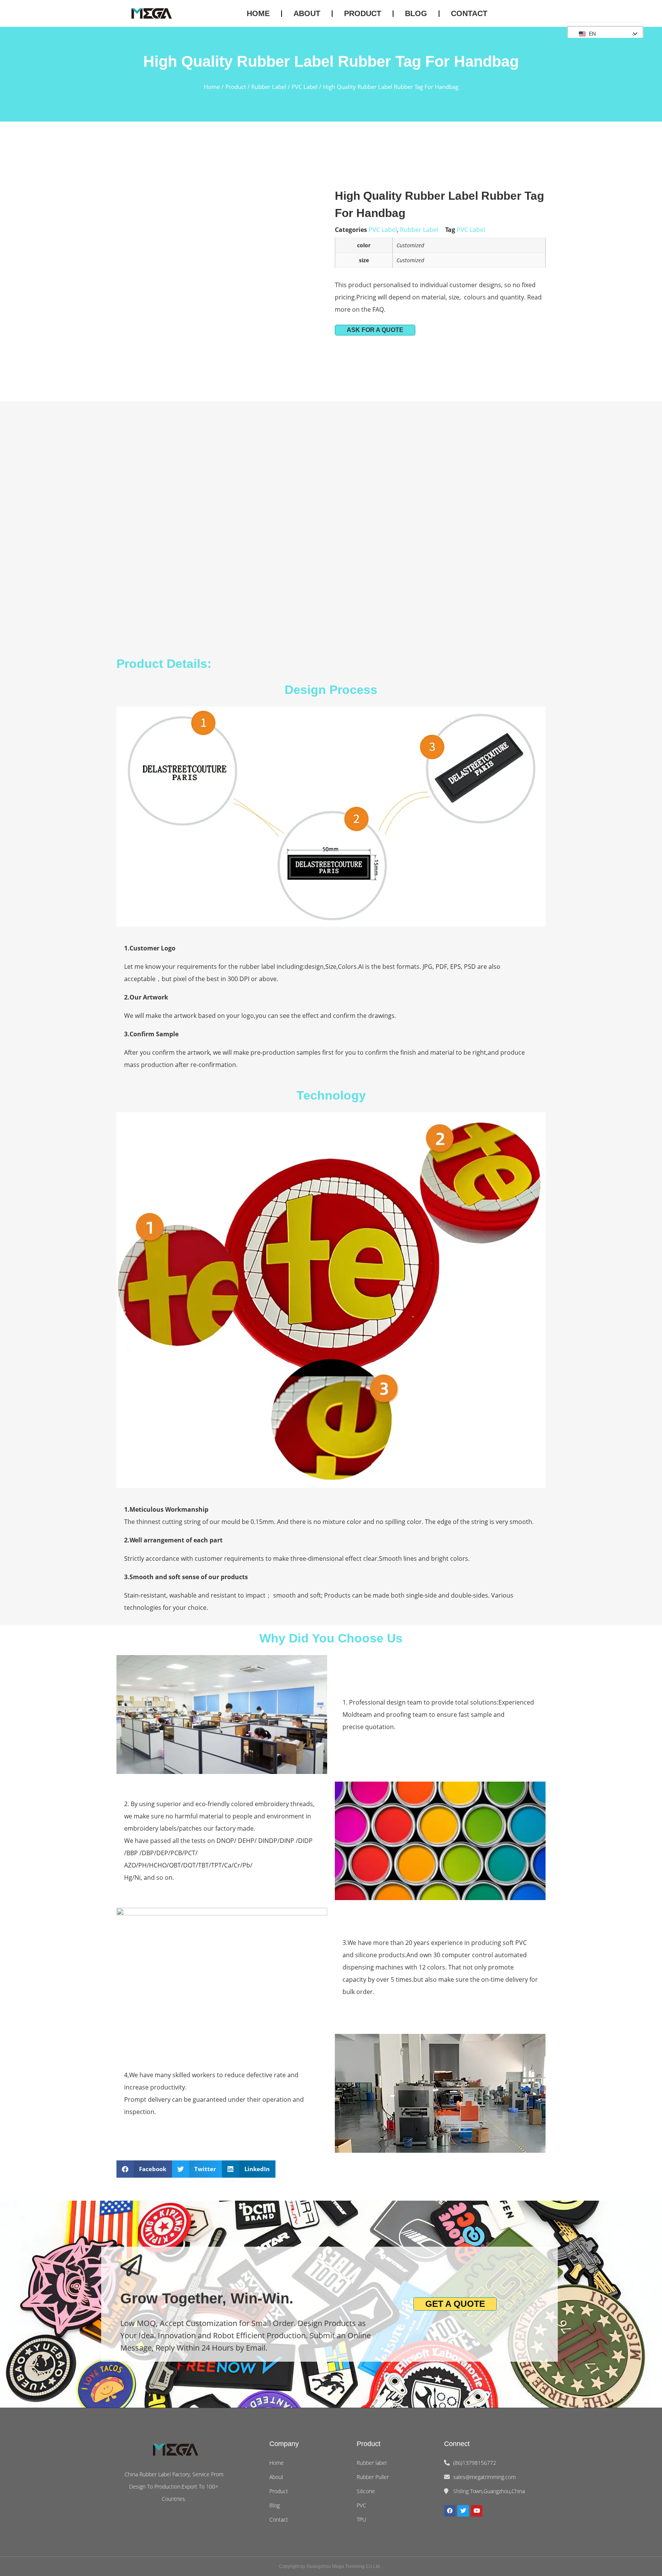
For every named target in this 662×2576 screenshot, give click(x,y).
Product (363, 13)
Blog (416, 13)
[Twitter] (463, 2511)
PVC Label (305, 87)
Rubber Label (269, 87)
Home (258, 13)
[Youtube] (477, 2511)
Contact (469, 13)
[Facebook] (450, 2511)
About (307, 13)
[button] (587, 34)
